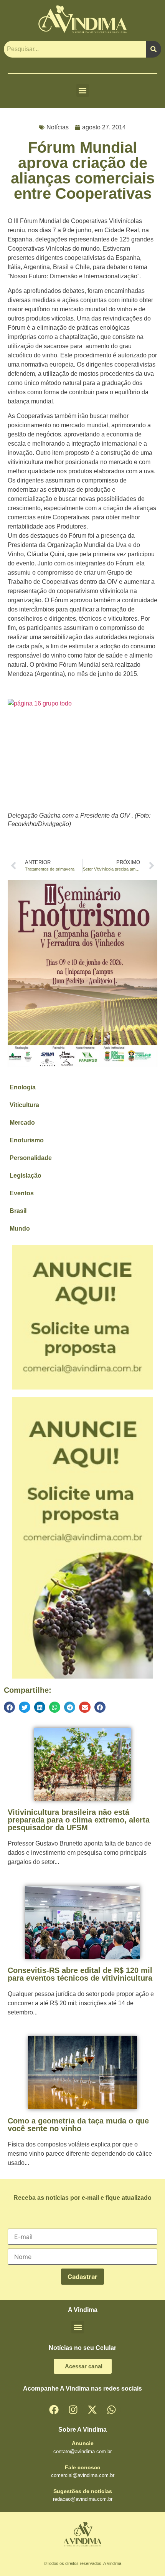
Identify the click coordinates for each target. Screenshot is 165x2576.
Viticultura (24, 1105)
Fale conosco (83, 2467)
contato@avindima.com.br (82, 2451)
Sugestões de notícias (83, 2491)
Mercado (22, 1123)
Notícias (58, 127)
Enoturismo (27, 1140)
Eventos (22, 1193)
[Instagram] (73, 2409)
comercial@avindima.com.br (83, 2475)
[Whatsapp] (111, 2409)
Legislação (26, 1176)
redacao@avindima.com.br (83, 2499)
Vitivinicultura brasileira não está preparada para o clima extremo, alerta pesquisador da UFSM (79, 1820)
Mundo (20, 1229)
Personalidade (31, 1158)
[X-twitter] (92, 2409)
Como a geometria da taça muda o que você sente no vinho (78, 2125)
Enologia (23, 1087)
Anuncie (83, 2443)
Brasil (18, 1211)
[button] (83, 90)
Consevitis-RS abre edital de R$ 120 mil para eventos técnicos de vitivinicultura (80, 1974)
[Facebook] (54, 2409)
